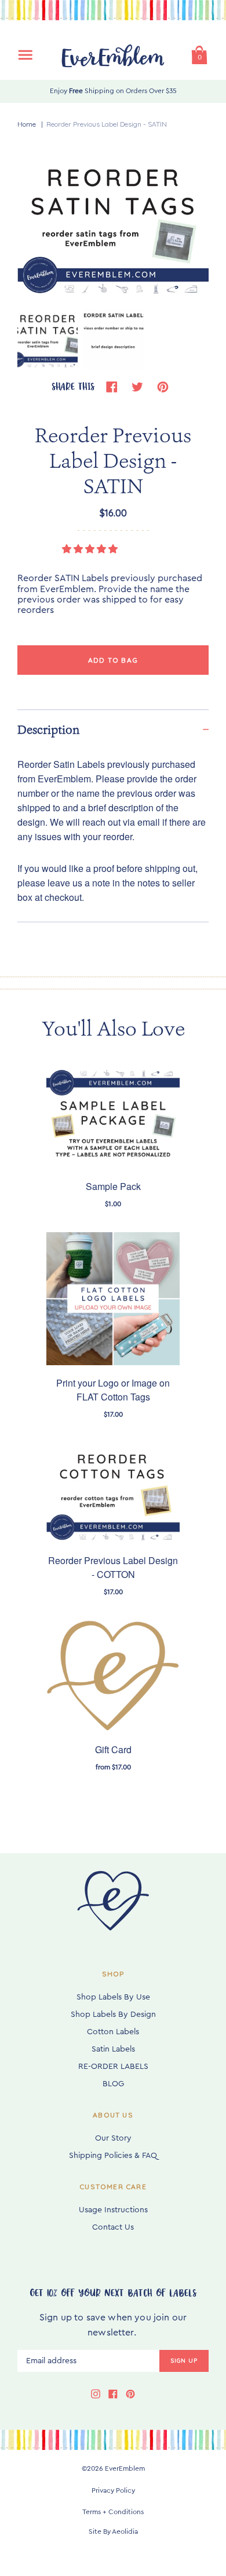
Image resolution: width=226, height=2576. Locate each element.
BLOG (113, 2084)
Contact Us (113, 2227)
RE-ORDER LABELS (113, 2067)
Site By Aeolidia (113, 2531)
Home (27, 124)
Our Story (113, 2138)
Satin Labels (113, 2049)
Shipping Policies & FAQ (113, 2156)
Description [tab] (49, 730)
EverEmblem (125, 2468)
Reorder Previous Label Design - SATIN (107, 124)
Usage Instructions (113, 2210)
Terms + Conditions (113, 2512)
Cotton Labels (113, 2032)
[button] (91, 549)
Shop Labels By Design (113, 2015)
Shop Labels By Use (113, 1997)
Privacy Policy (113, 2490)
